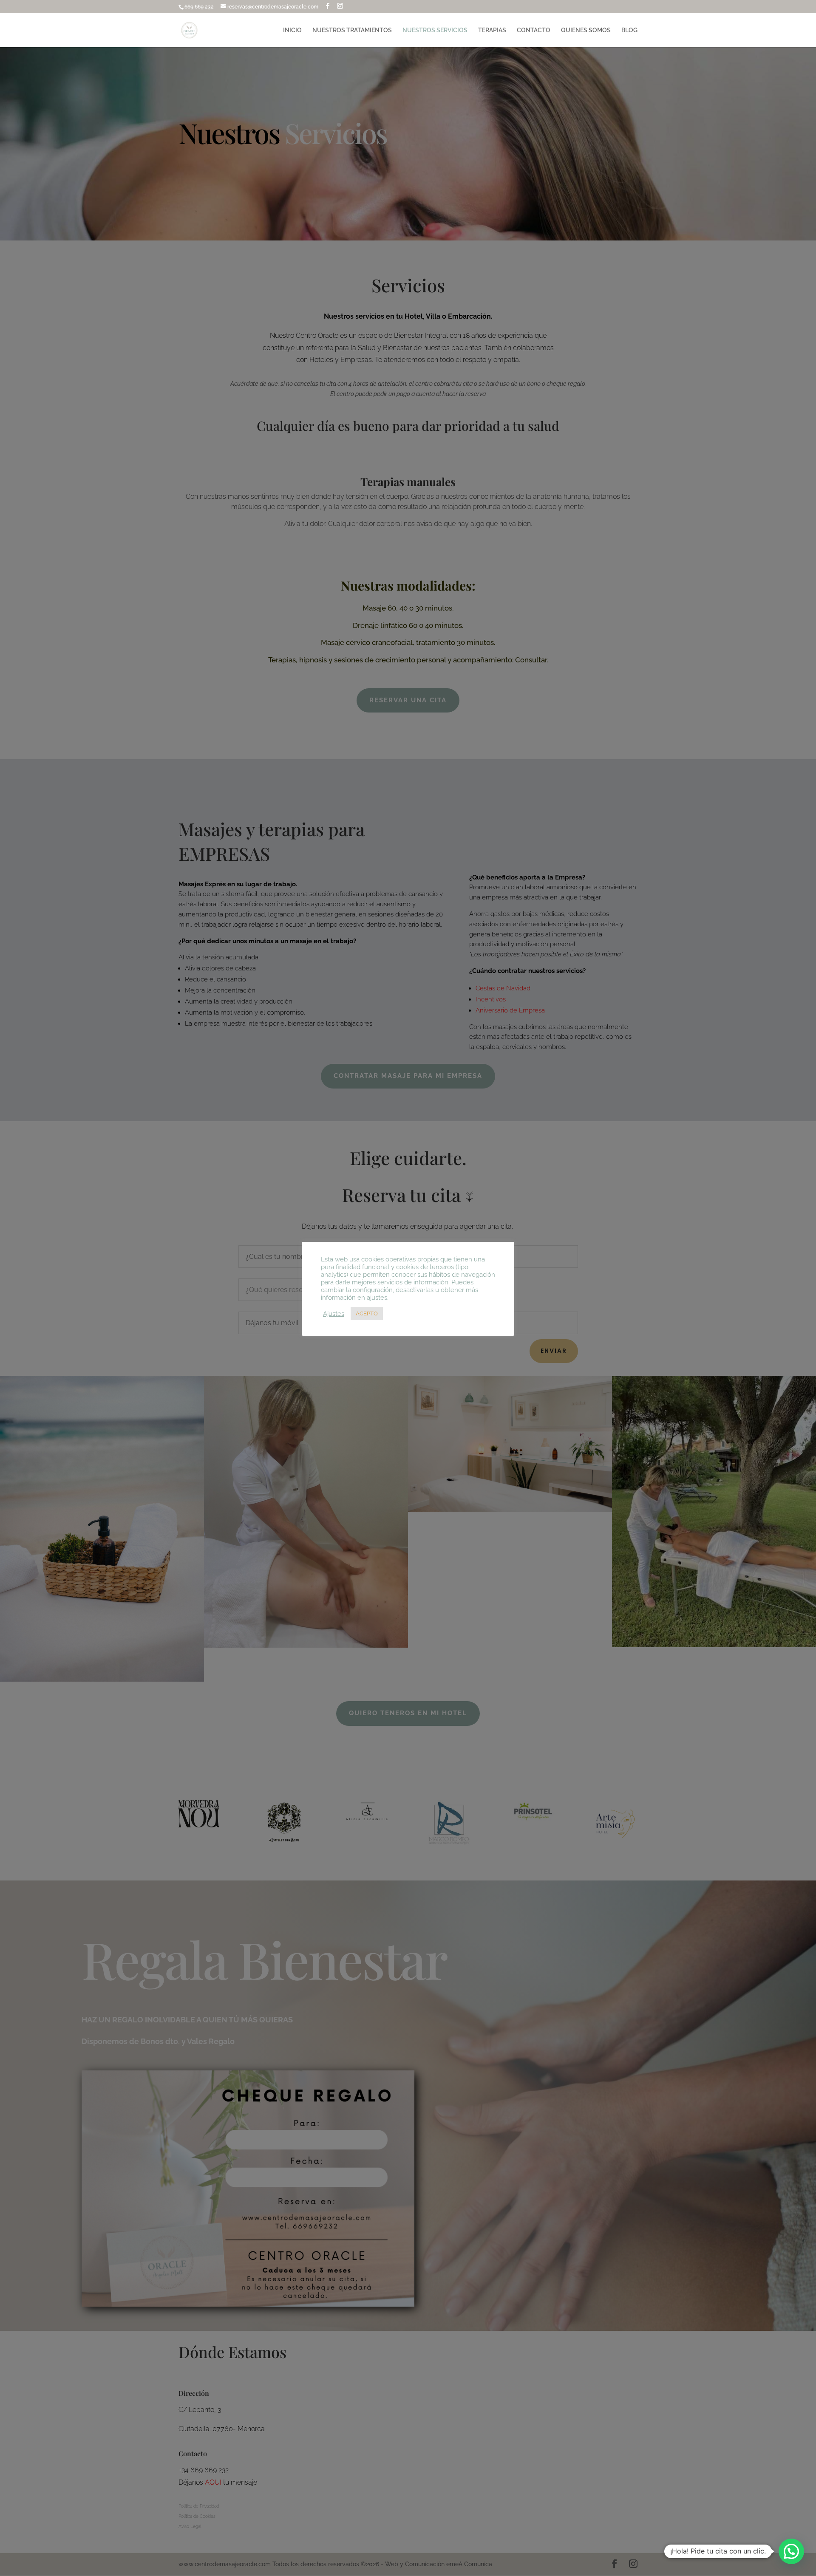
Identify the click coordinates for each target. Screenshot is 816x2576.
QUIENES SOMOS (586, 30)
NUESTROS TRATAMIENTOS (352, 30)
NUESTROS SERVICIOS (435, 30)
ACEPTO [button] (367, 1313)
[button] (791, 2551)
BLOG (629, 30)
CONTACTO (534, 30)
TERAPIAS (492, 30)
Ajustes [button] (334, 1313)
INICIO (292, 30)
